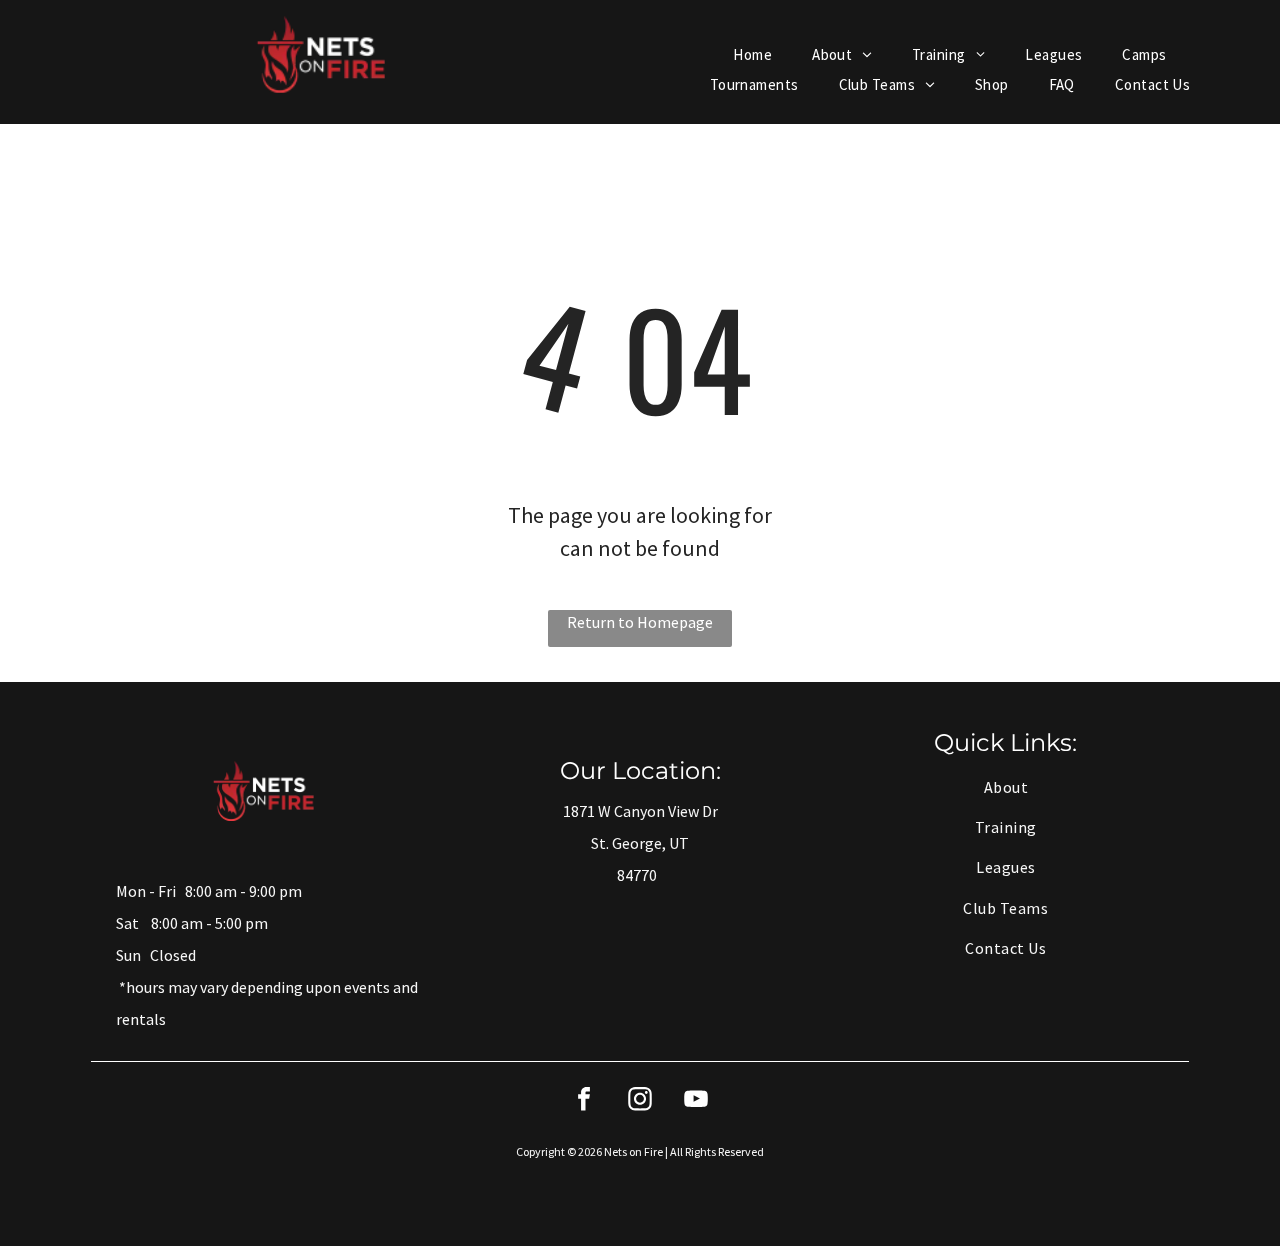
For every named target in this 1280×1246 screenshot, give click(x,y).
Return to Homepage (640, 622)
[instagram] (640, 1101)
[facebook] (584, 1101)
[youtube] (696, 1101)
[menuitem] (752, 55)
